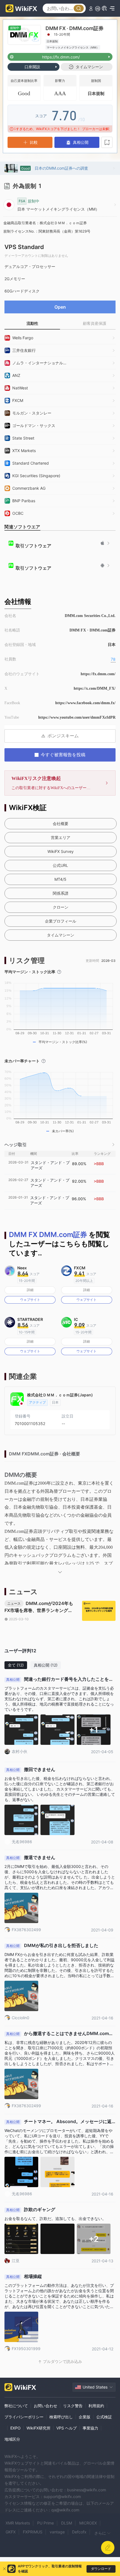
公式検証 (104, 2417)
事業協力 (90, 2428)
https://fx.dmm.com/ (98, 674)
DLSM (67, 2523)
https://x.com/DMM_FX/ (95, 688)
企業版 (85, 2417)
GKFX (11, 2532)
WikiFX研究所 (39, 2428)
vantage (57, 2532)
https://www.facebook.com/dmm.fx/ (85, 703)
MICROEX (88, 2523)
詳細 (30, 1290)
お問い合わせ (45, 2406)
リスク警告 (73, 2406)
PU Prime (45, 2523)
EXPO (15, 2428)
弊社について (16, 2406)
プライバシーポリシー (24, 2417)
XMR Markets (18, 2523)
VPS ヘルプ (67, 2428)
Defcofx (79, 2532)
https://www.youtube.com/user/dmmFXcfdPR (77, 717)
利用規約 (96, 2406)
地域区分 (12, 2439)
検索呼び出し (61, 2417)
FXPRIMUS (33, 2532)
